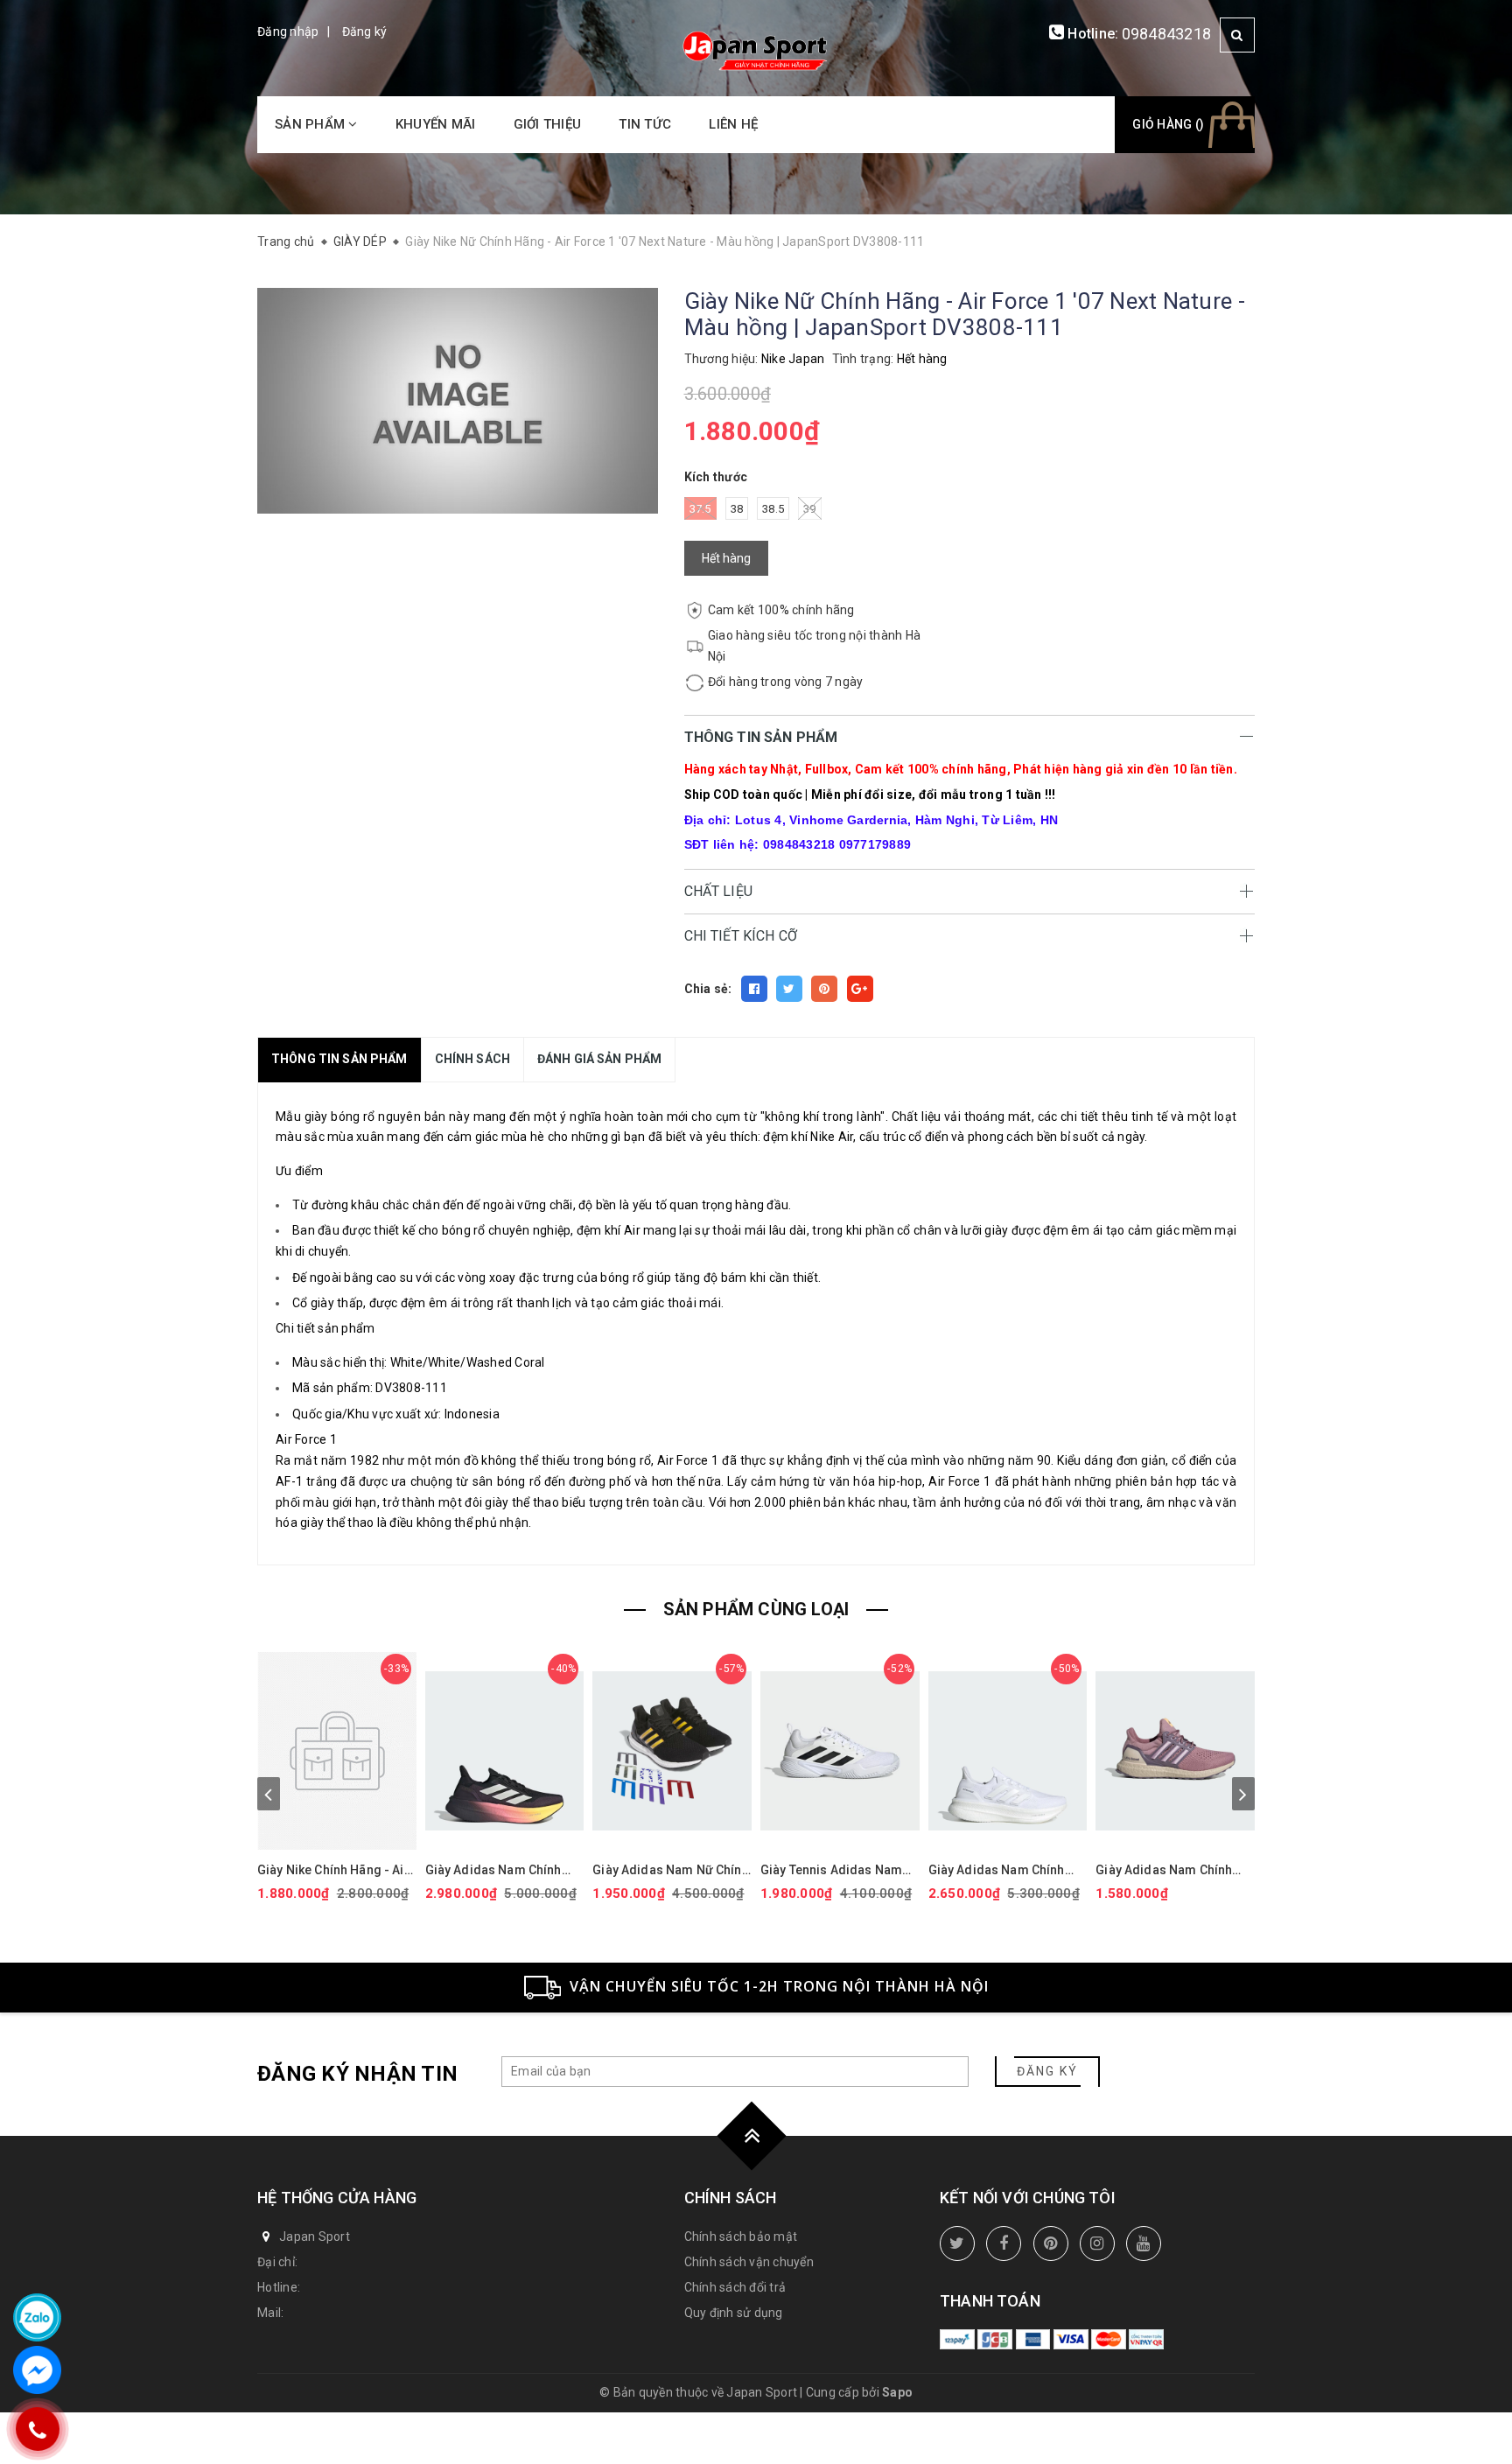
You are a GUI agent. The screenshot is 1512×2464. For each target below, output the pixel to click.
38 (737, 509)
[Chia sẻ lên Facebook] (754, 989)
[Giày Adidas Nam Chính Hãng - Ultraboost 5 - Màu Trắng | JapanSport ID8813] (1008, 1751)
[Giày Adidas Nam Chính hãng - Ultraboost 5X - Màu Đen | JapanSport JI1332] (505, 1751)
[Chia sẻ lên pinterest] (824, 989)
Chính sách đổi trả (735, 2287)
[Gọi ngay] (38, 2429)
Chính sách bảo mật (741, 2236)
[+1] (860, 989)
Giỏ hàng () (1168, 124)
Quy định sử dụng (734, 2313)
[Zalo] (37, 2317)
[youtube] (1144, 2243)
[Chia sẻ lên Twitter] (789, 989)
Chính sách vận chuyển (749, 2262)
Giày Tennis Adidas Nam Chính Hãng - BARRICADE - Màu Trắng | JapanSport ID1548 (836, 1870)
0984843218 (1167, 34)
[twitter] (957, 2243)
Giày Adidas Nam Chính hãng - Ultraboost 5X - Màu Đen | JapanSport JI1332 (503, 1870)
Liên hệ (733, 124)
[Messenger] (37, 2370)
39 (810, 509)
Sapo (897, 2392)
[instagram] (1097, 2243)
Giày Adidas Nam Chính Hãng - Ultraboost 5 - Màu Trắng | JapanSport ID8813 (1006, 1870)
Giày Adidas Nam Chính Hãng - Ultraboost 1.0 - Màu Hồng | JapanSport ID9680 (1164, 1870)
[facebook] (1004, 2243)
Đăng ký (365, 31)
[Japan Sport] (756, 49)
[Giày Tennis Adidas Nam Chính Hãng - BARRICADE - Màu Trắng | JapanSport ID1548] (840, 1751)
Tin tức (645, 124)
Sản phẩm (311, 124)
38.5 (773, 509)
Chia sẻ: (708, 989)
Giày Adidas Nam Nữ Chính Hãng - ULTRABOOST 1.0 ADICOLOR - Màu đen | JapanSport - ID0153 (670, 1870)
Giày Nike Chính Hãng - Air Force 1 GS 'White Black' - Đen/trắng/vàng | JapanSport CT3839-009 (333, 1870)
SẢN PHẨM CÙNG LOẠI (756, 1609)
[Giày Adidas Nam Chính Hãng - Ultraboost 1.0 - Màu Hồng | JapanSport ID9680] (1175, 1751)
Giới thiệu (548, 124)
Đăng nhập (288, 31)
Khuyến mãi (436, 124)
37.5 (700, 509)
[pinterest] (1051, 2243)
